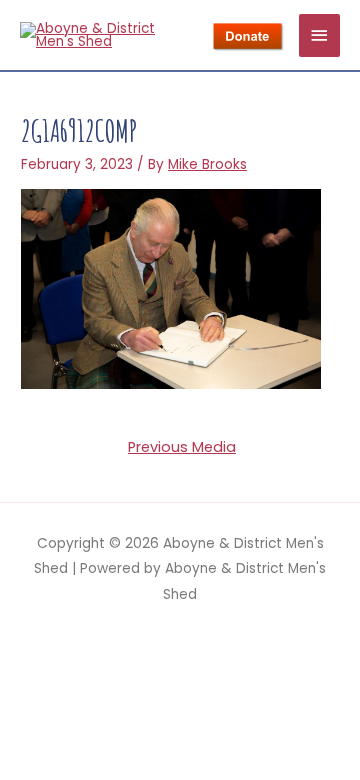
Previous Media (182, 447)
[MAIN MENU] (320, 35)
